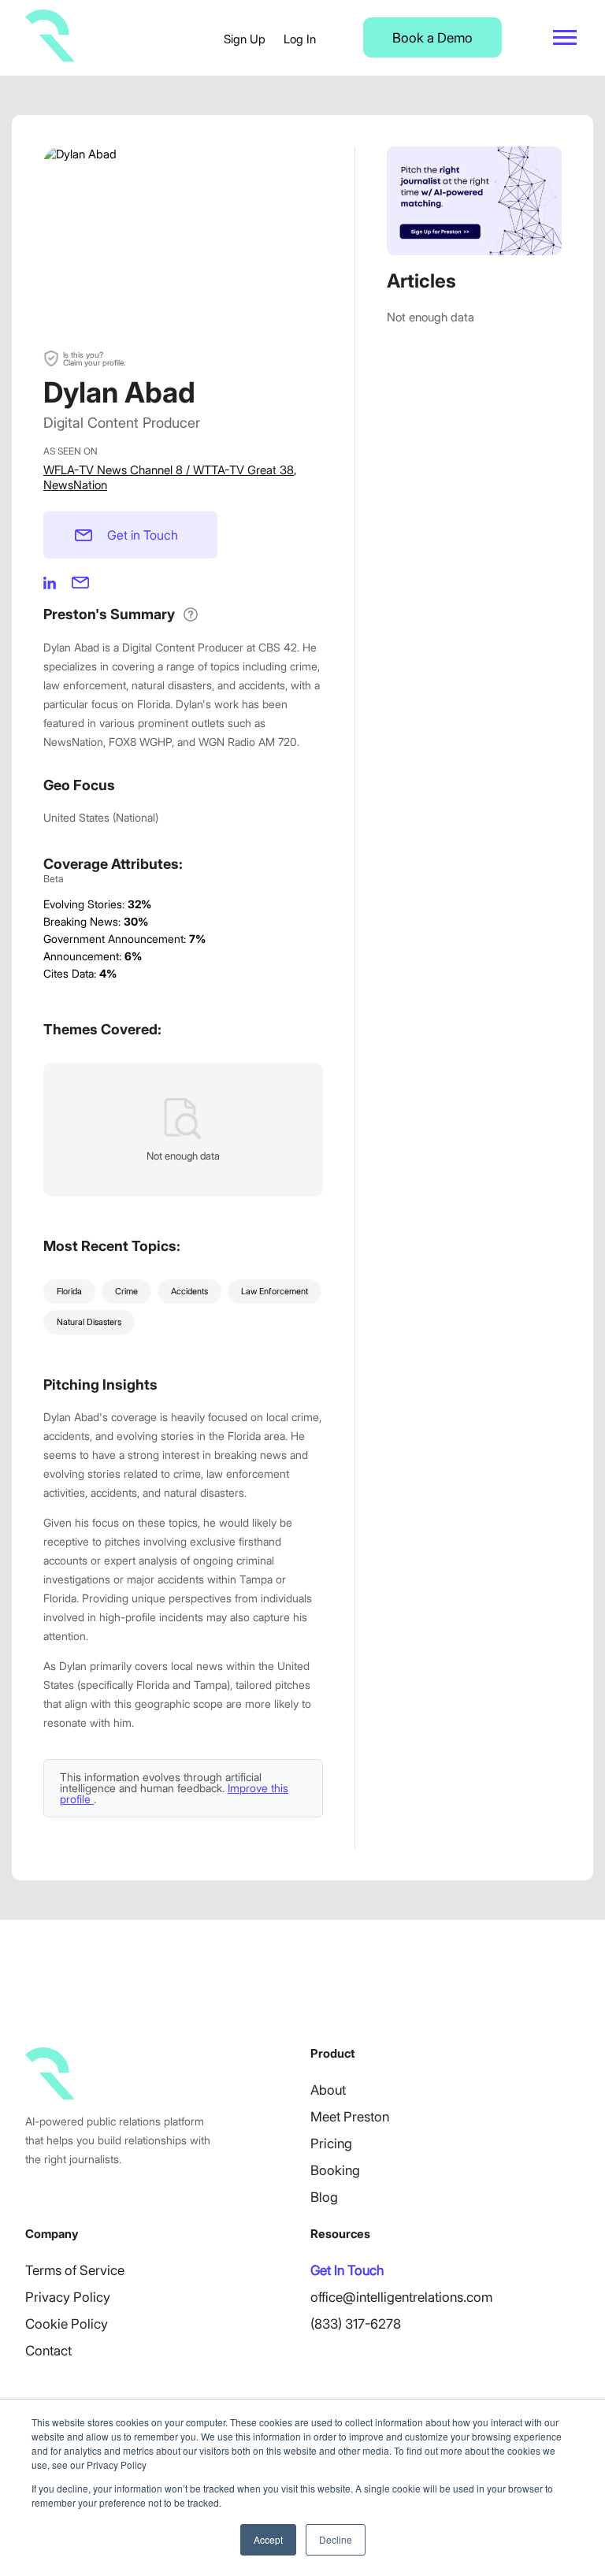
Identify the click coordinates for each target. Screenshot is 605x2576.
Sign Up (245, 39)
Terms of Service (75, 2270)
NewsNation (75, 485)
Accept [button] (268, 2539)
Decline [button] (336, 2539)
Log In (300, 39)
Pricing (331, 2144)
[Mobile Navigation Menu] (565, 37)
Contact (48, 2351)
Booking (335, 2170)
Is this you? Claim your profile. (94, 358)
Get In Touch (347, 2270)
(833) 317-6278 (356, 2324)
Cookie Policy (67, 2324)
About (328, 2090)
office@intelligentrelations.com (401, 2297)
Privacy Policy (68, 2297)
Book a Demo (432, 38)
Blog (324, 2197)
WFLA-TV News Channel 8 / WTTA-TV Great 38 (169, 470)
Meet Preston (350, 2117)
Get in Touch (143, 535)
